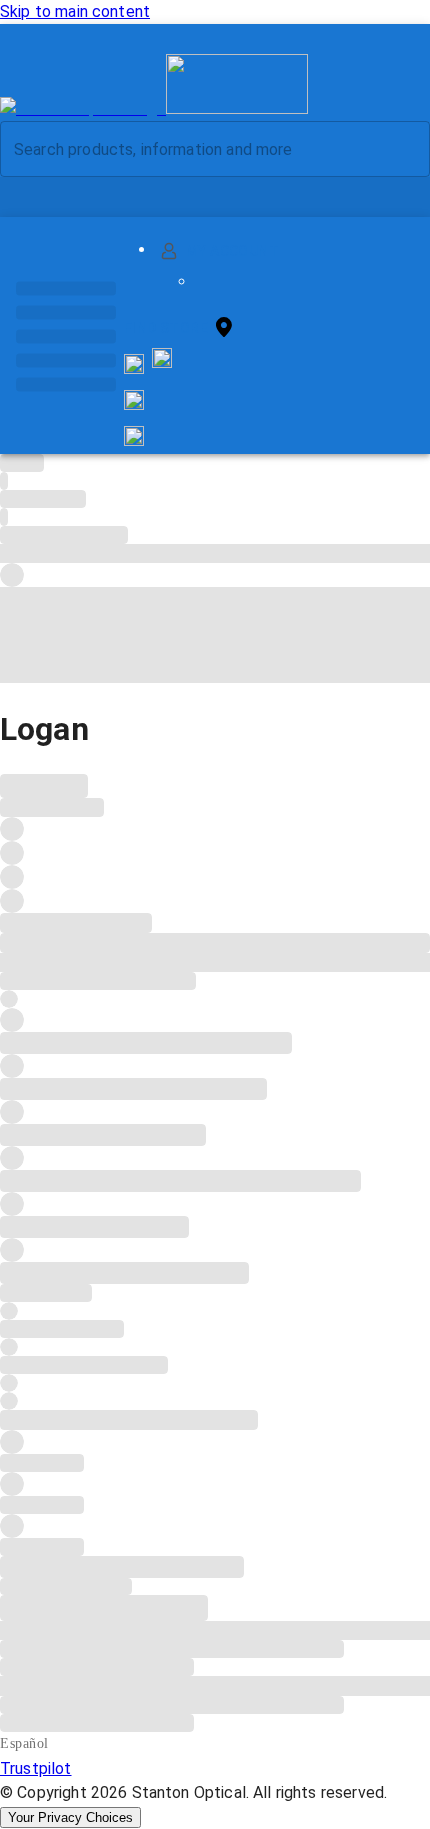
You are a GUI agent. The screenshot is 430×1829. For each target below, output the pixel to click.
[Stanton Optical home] (154, 108)
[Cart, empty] (134, 436)
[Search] (399, 149)
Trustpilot (36, 1768)
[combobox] (198, 149)
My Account (232, 251)
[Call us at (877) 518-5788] (162, 362)
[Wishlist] (134, 400)
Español (24, 1743)
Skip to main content (75, 11)
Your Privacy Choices (70, 1817)
